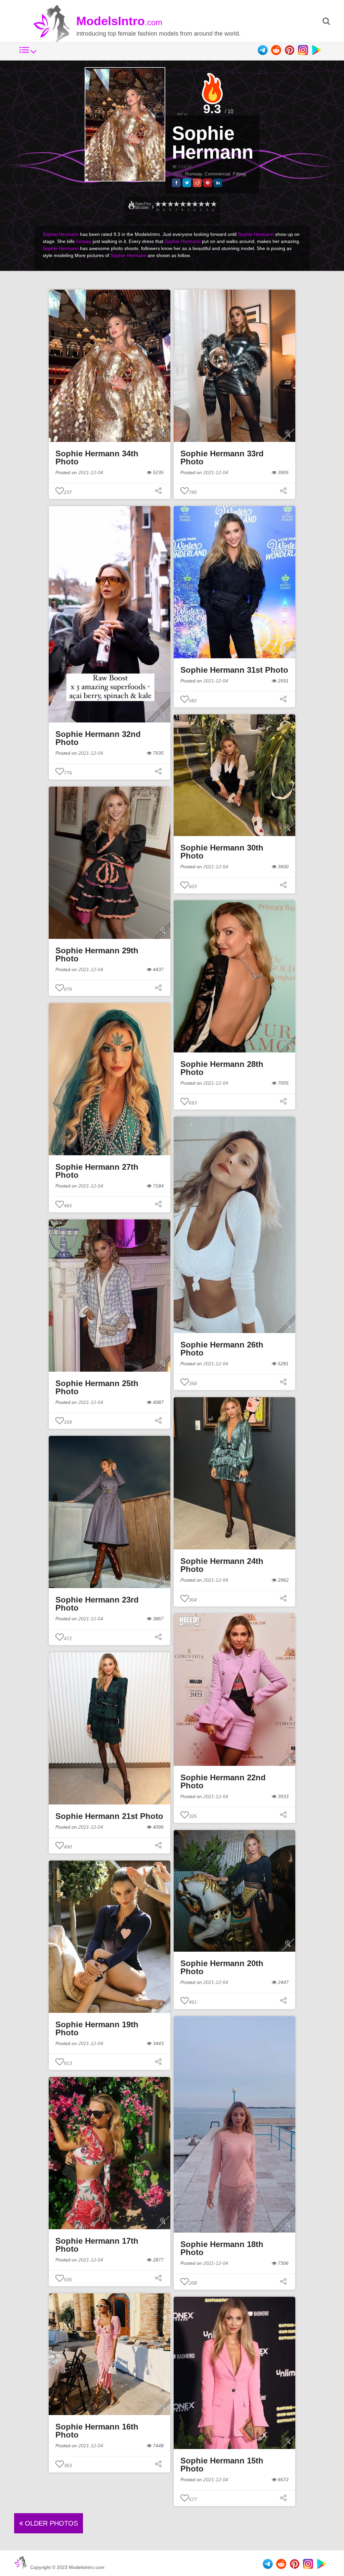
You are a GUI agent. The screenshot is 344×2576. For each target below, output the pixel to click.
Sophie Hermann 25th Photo (97, 1387)
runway (84, 241)
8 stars (170, 204)
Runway (193, 174)
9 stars (164, 204)
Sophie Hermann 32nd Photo (98, 738)
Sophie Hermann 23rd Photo (97, 1604)
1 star (213, 204)
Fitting (239, 174)
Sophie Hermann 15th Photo (222, 2465)
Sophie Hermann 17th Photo (97, 2245)
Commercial (217, 174)
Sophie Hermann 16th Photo (97, 2431)
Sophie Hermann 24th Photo (222, 1565)
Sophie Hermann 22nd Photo (223, 1781)
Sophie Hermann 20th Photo (222, 1967)
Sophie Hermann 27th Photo (97, 1171)
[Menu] (28, 53)
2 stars (207, 204)
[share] (176, 183)
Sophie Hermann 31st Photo (234, 670)
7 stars (176, 204)
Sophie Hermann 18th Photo (222, 2248)
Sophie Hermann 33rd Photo (222, 458)
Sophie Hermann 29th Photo (97, 954)
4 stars (195, 204)
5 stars (188, 204)
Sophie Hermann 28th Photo (222, 1068)
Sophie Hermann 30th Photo (222, 852)
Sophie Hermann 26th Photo (222, 1349)
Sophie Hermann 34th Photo (97, 458)
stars (158, 204)
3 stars (201, 204)
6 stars (182, 204)
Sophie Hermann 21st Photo (109, 1816)
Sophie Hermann (213, 143)
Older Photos (50, 2523)
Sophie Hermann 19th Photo (97, 2028)
